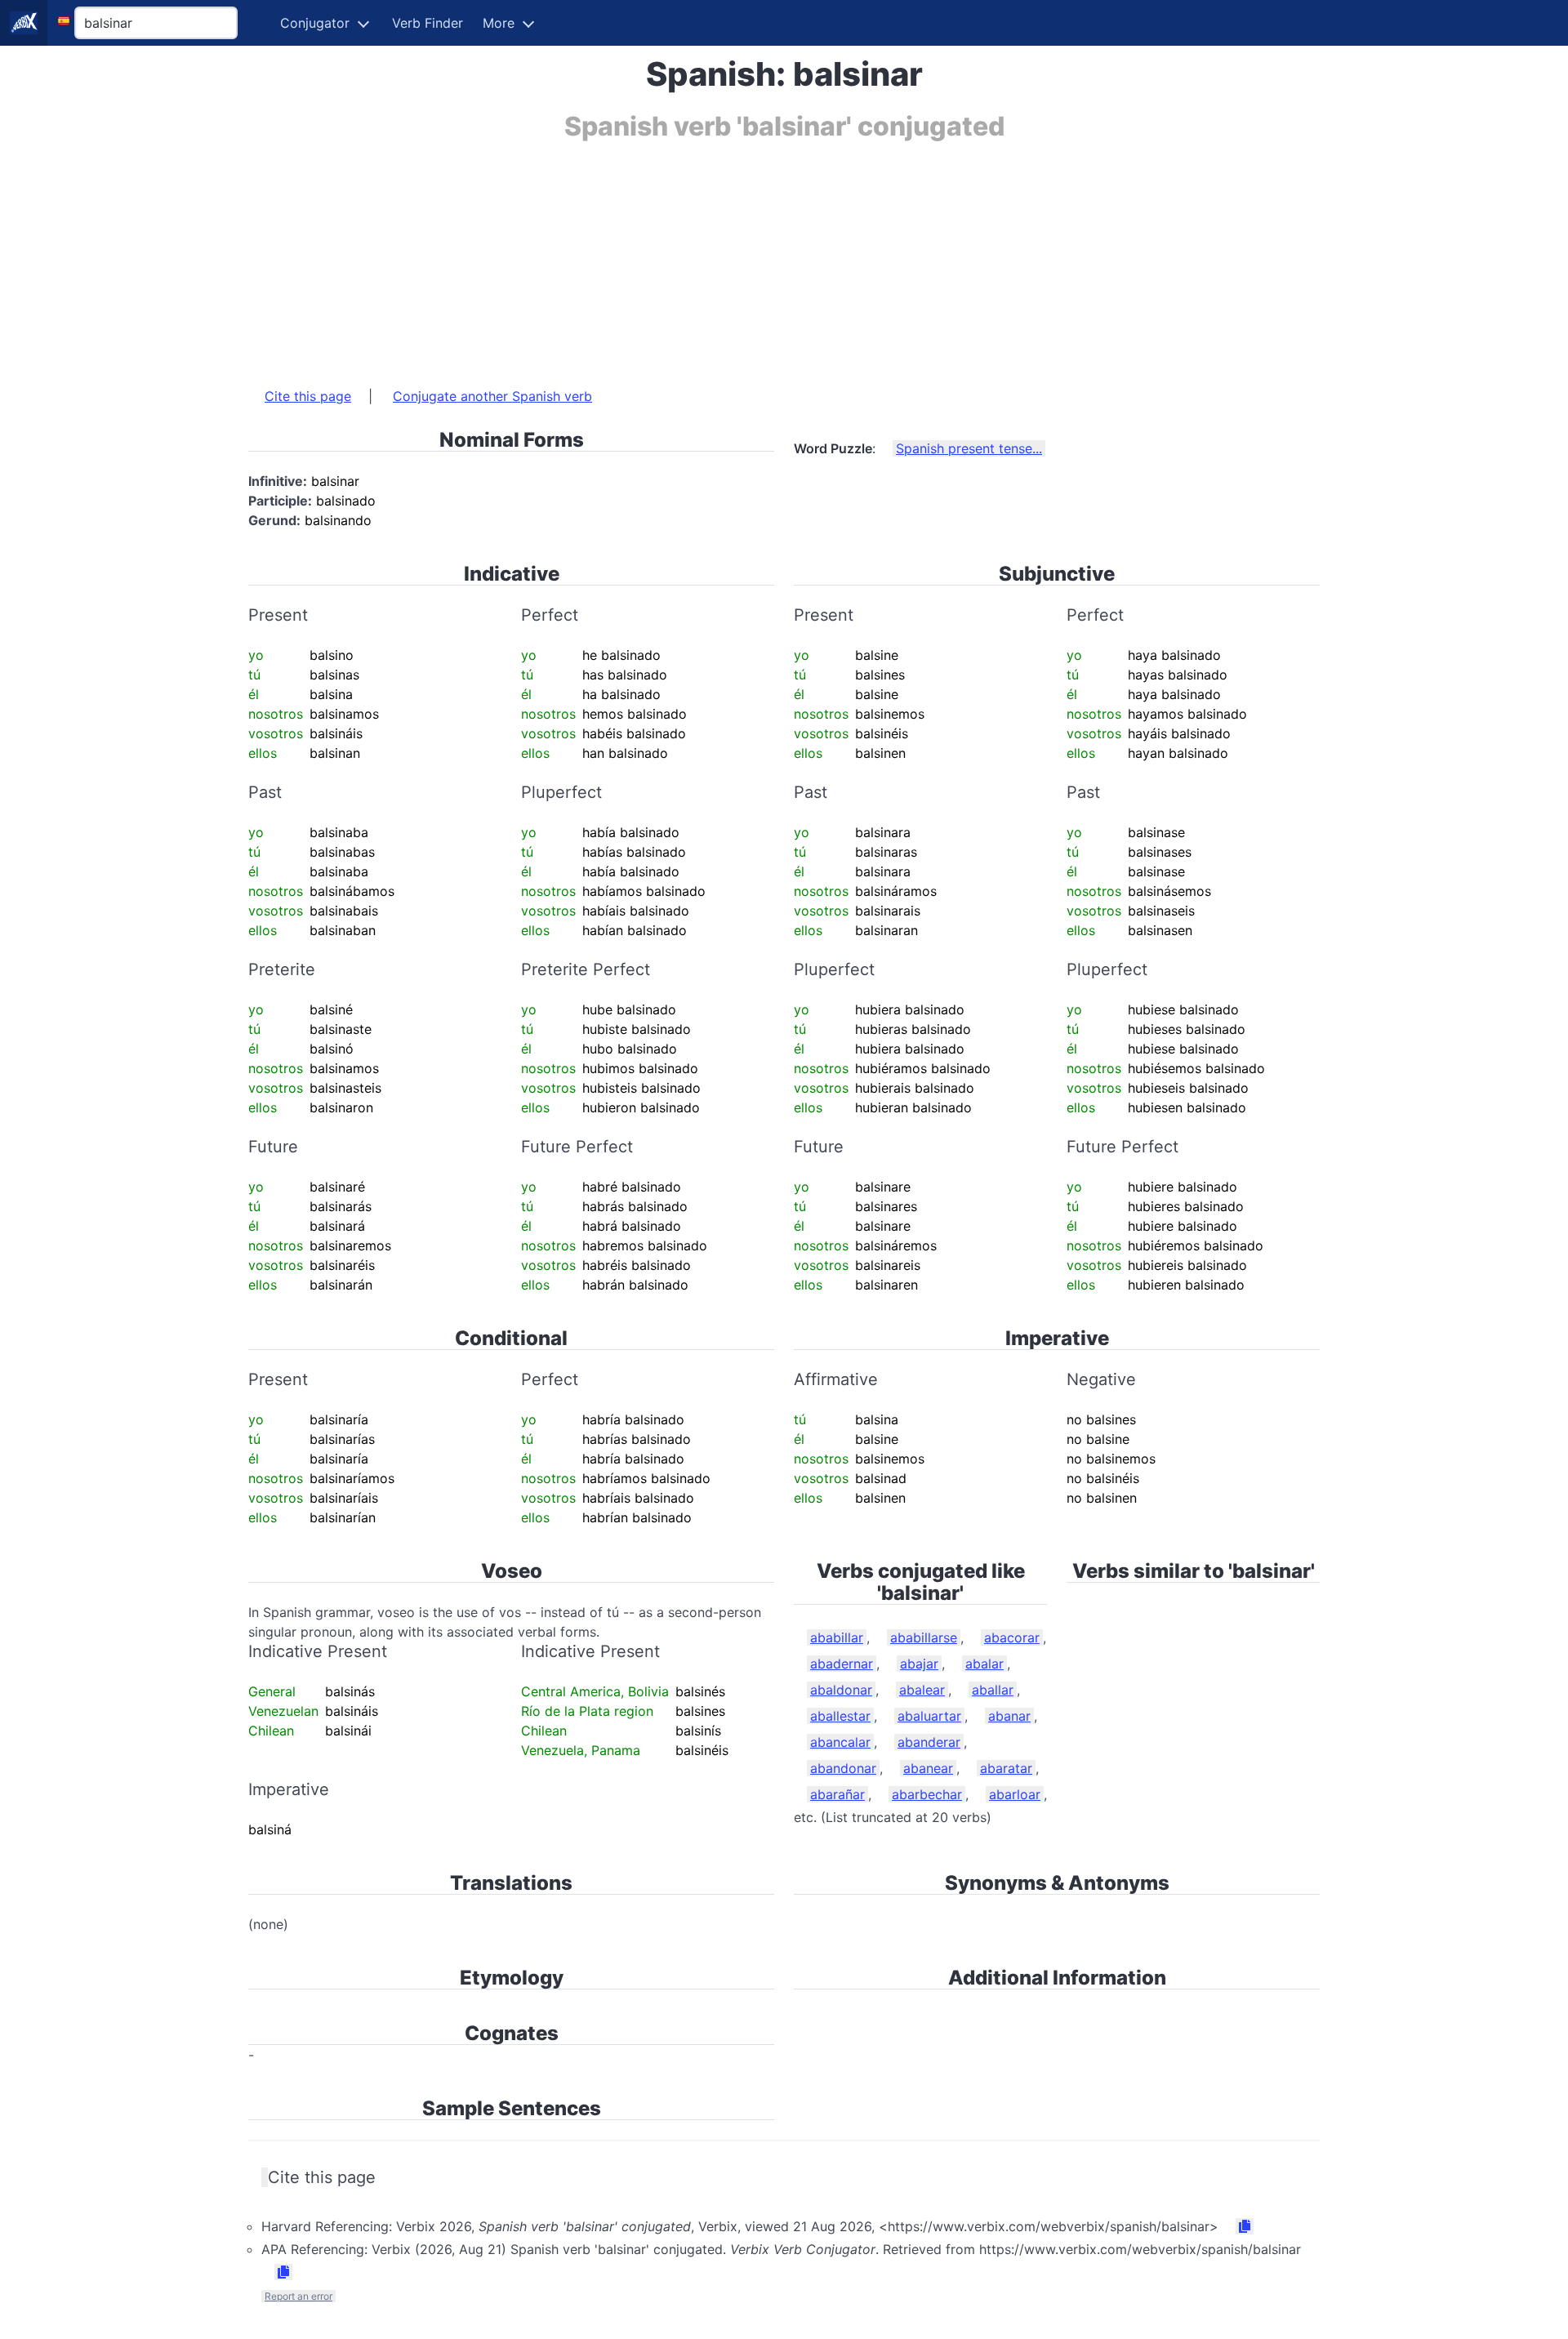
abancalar (840, 1742)
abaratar (1006, 1768)
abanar (1009, 1716)
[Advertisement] (738, 256)
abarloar (1015, 1794)
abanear (928, 1768)
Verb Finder (428, 23)
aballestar (840, 1716)
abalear (922, 1690)
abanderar (929, 1742)
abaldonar (841, 1690)
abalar (984, 1664)
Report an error (298, 2296)
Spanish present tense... (969, 448)
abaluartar (929, 1716)
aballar (993, 1690)
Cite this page (308, 396)
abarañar (837, 1794)
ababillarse (924, 1637)
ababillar (837, 1637)
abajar (919, 1664)
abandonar (843, 1768)
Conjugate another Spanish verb (492, 396)
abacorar (1012, 1637)
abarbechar (927, 1794)
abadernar (842, 1664)
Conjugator (315, 23)
